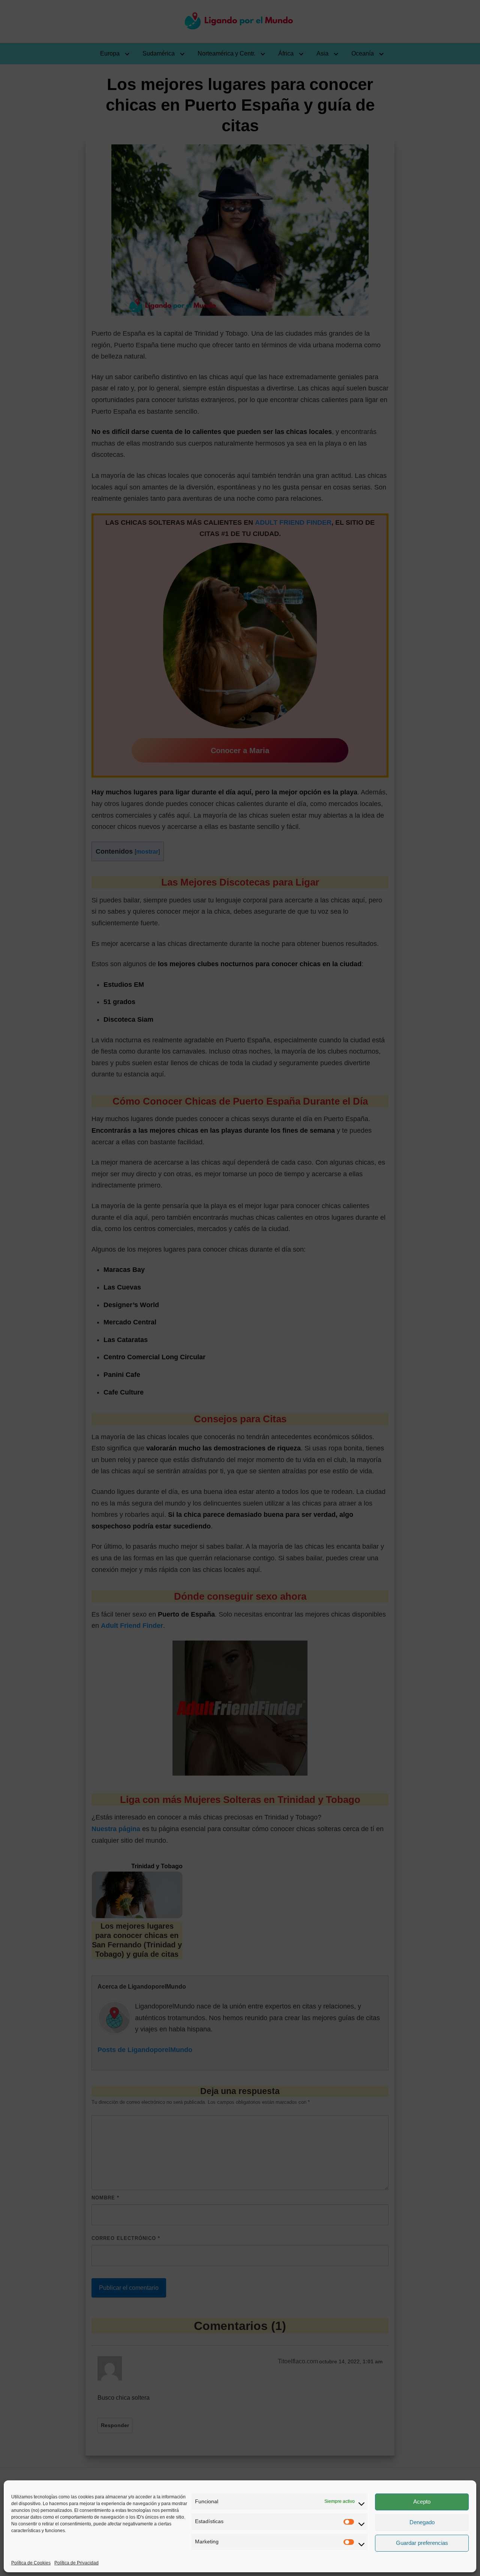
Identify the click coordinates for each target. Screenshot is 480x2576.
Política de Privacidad (76, 2563)
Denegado (422, 2522)
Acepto (422, 2502)
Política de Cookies (31, 2563)
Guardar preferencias (422, 2543)
